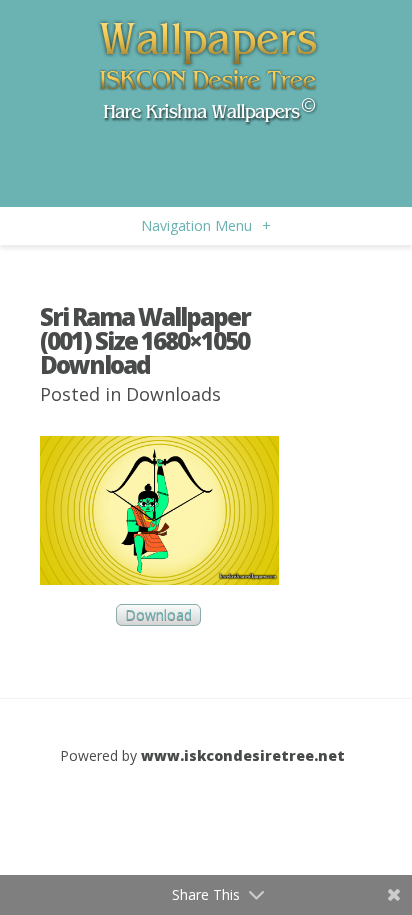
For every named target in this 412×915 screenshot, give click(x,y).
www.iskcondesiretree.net (243, 755)
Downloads (173, 394)
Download (158, 615)
